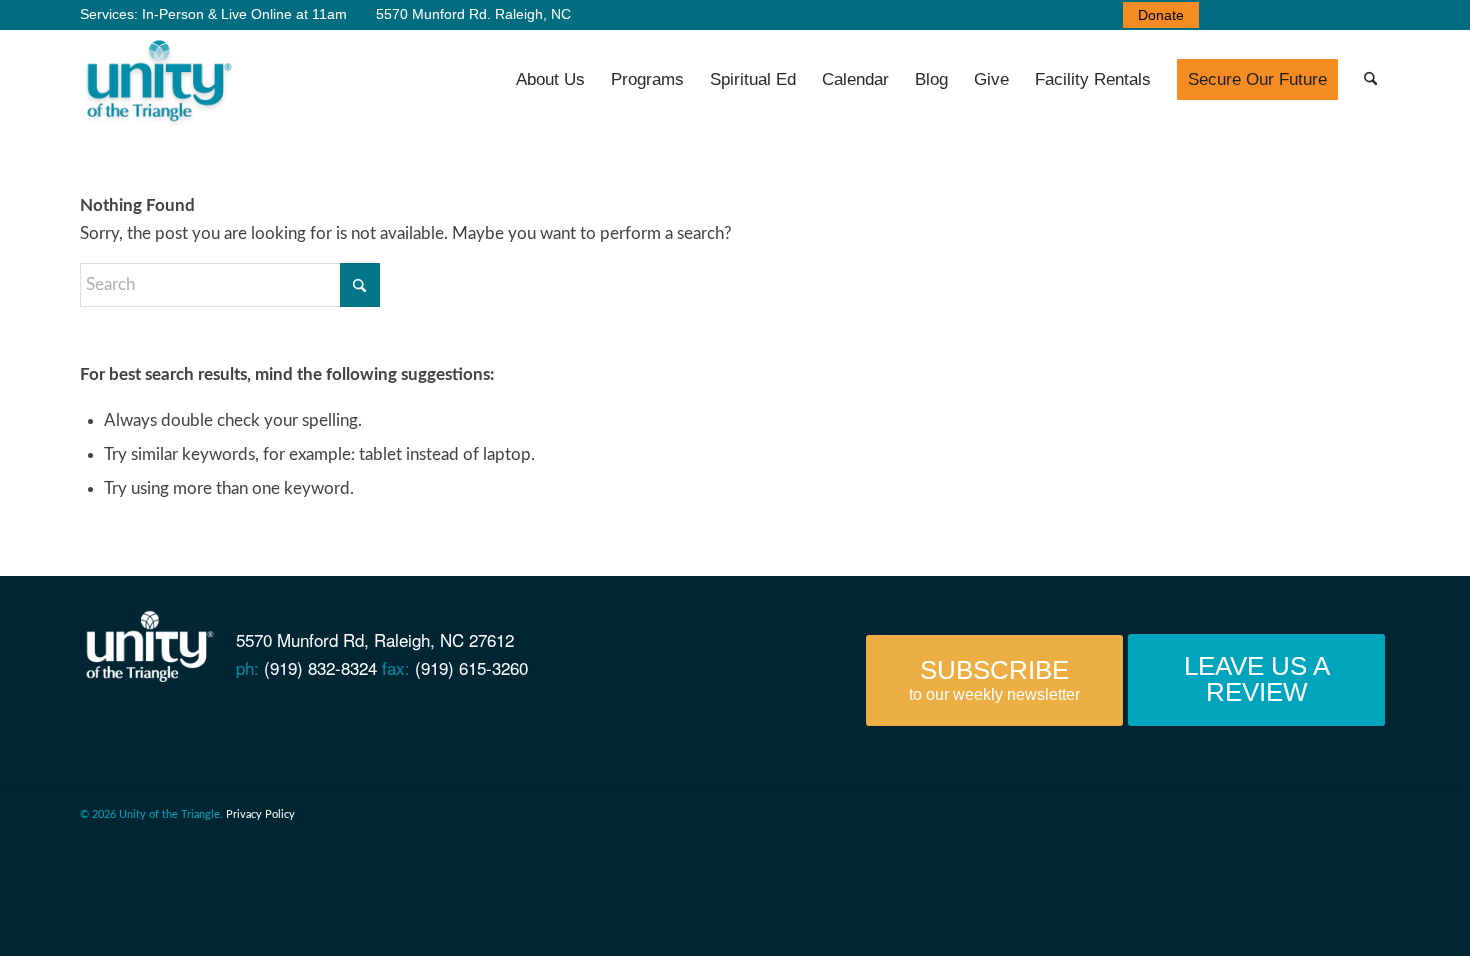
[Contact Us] (89, 722)
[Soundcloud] (226, 722)
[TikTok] (295, 722)
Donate (1161, 15)
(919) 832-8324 (320, 667)
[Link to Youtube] (1255, 15)
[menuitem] (1156, 15)
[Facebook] (123, 722)
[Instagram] (260, 722)
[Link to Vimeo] (1285, 15)
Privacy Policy (260, 814)
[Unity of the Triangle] (158, 80)
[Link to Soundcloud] (1315, 15)
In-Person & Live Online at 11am (244, 14)
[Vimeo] (192, 722)
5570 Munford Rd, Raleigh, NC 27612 (375, 639)
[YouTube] (158, 722)
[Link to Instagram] (1345, 15)
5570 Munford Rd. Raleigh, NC (471, 14)
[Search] (1370, 80)
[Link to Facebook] (1225, 15)
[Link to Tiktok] (1375, 15)
